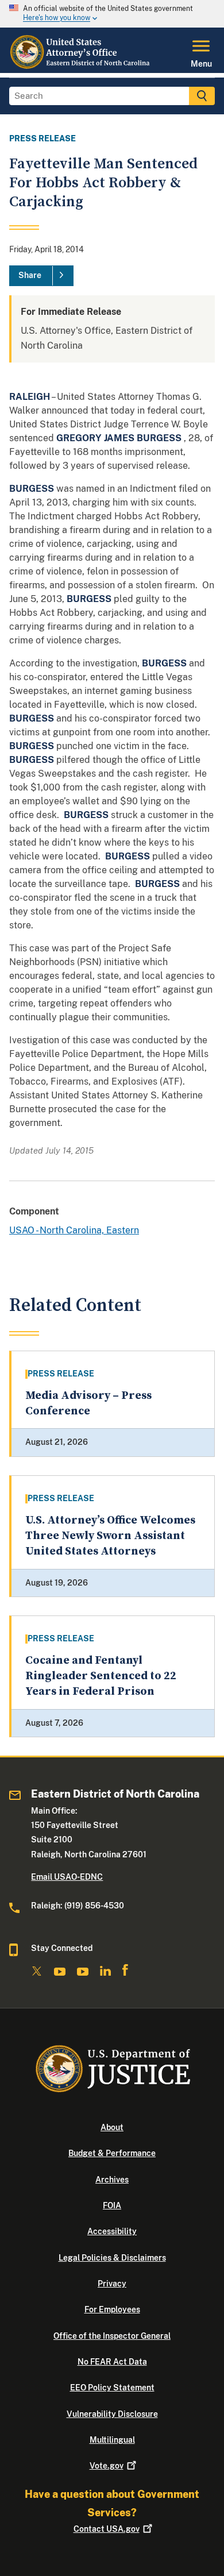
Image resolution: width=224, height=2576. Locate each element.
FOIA (112, 2205)
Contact (107, 2529)
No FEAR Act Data (112, 2362)
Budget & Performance (112, 2153)
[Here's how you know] (112, 14)
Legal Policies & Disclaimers (112, 2258)
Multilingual (112, 2440)
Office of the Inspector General (112, 2336)
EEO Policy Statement (112, 2388)
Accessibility (112, 2231)
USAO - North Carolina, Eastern (74, 1230)
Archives (112, 2180)
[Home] (81, 66)
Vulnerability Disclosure (112, 2414)
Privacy (112, 2284)
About (112, 2127)
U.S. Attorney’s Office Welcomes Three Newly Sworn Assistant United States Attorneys (110, 1536)
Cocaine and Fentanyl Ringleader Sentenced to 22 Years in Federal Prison (101, 1676)
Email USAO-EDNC (67, 1877)
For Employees (112, 2309)
